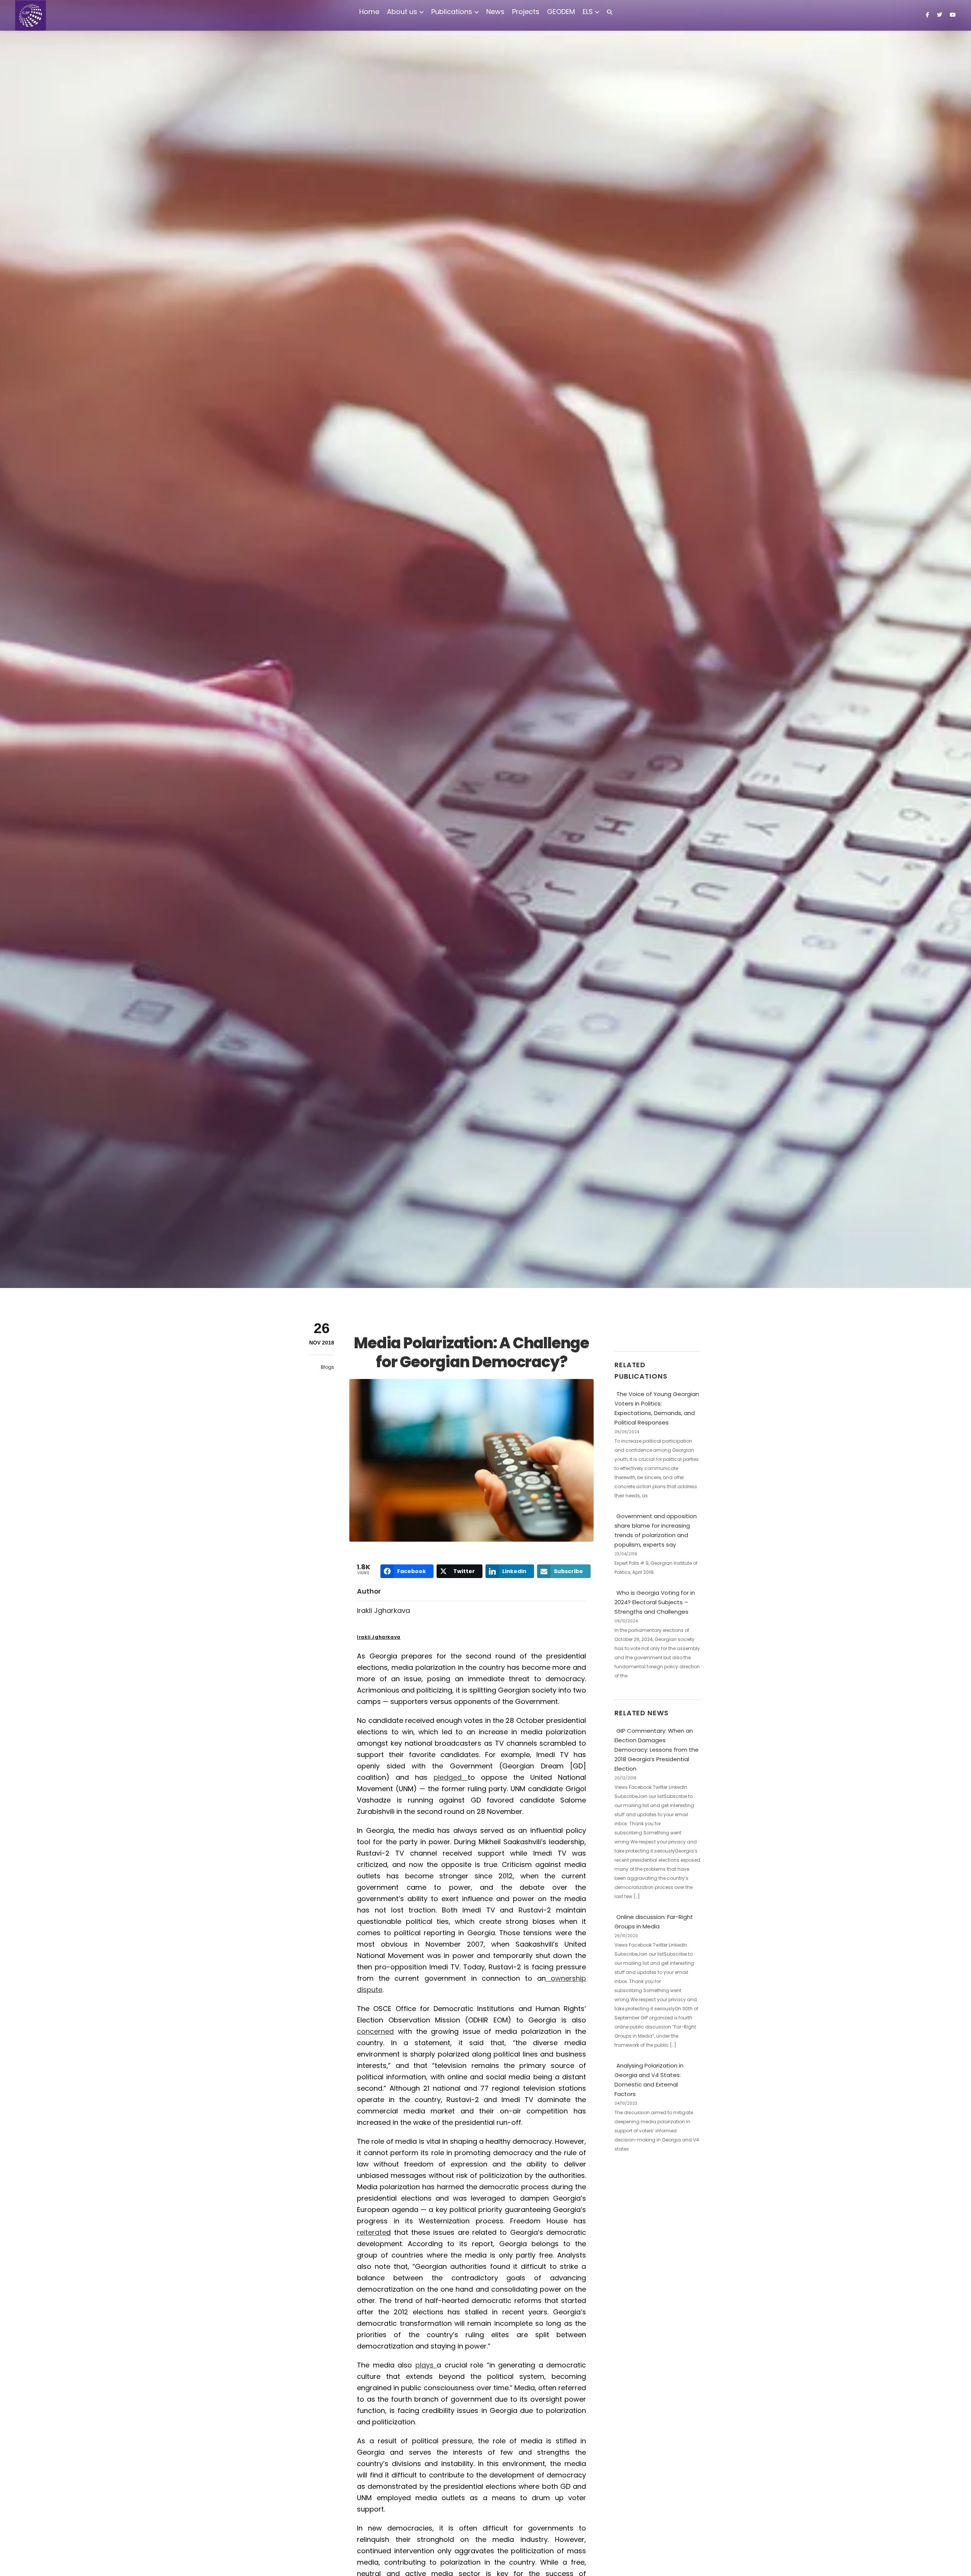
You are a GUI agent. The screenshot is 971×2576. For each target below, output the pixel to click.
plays (424, 2365)
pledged (448, 1777)
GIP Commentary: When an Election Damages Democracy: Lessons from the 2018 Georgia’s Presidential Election (657, 1750)
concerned (375, 2031)
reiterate (372, 2232)
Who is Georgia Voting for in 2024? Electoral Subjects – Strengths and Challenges (655, 1602)
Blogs (328, 1367)
